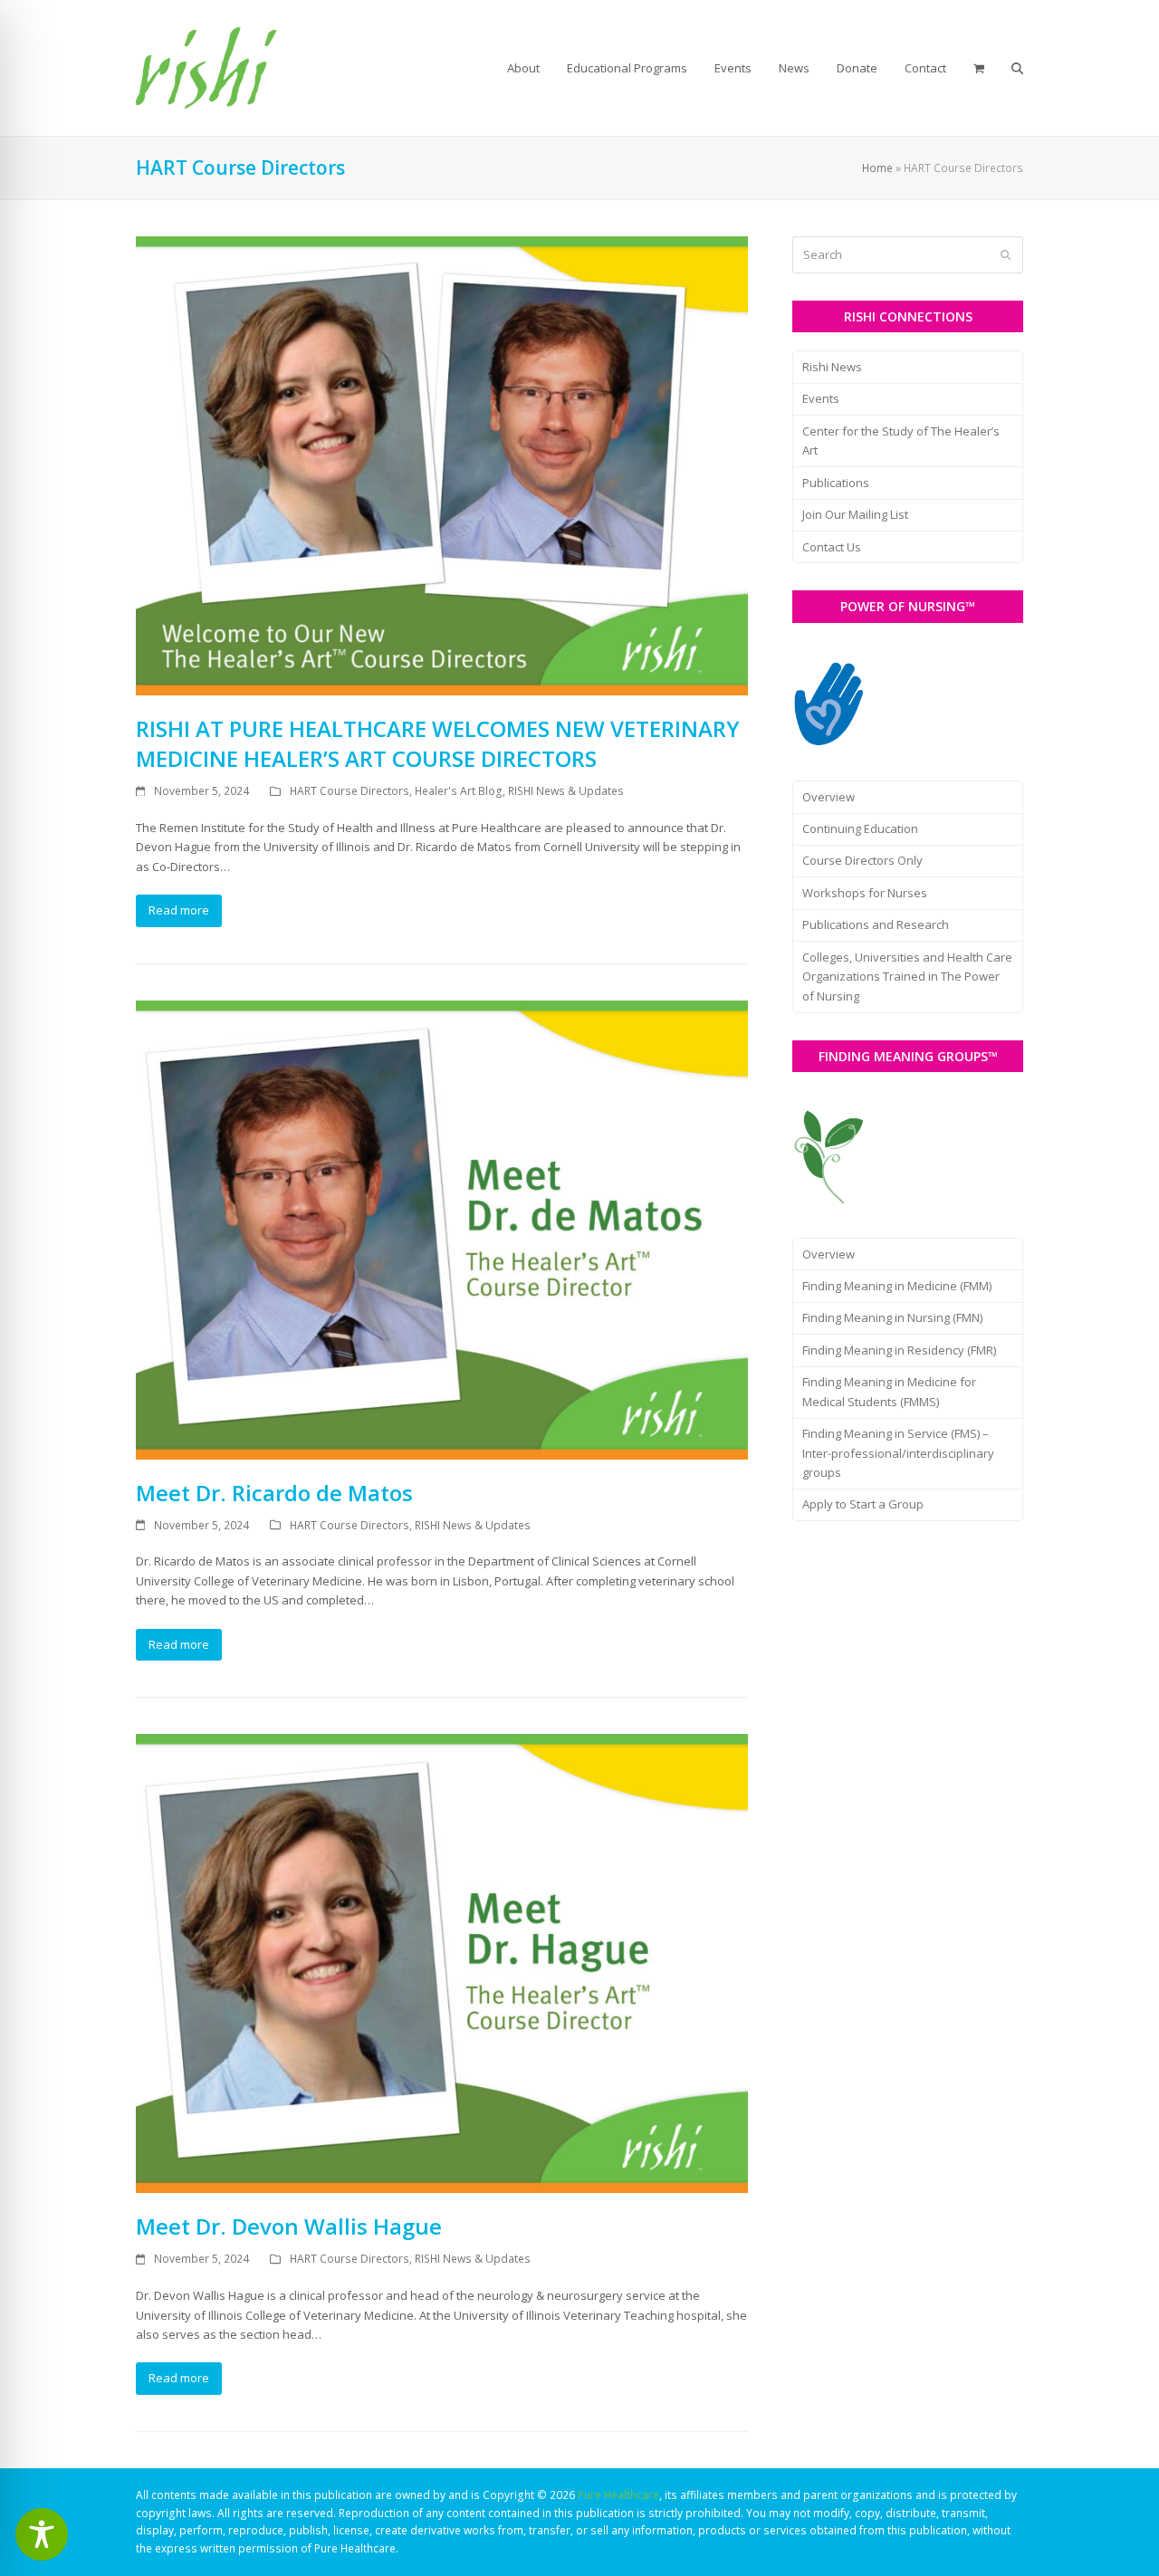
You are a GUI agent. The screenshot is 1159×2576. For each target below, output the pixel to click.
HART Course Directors (350, 791)
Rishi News (832, 367)
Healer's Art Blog (459, 791)
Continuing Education (860, 828)
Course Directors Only (862, 860)
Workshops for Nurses (865, 893)
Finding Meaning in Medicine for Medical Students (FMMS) (889, 1391)
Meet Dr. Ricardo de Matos (274, 1493)
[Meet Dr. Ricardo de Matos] (442, 1229)
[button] (979, 68)
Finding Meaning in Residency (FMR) (899, 1350)
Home (877, 168)
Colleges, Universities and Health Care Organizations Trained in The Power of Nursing (907, 977)
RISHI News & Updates (566, 791)
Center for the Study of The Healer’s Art (901, 441)
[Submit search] (1006, 255)
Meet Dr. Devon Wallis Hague (289, 2226)
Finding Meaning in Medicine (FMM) (897, 1286)
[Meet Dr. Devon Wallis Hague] (442, 1962)
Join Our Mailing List (855, 514)
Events (821, 398)
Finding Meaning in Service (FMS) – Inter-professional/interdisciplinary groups (898, 1453)
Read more (179, 910)
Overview (829, 797)
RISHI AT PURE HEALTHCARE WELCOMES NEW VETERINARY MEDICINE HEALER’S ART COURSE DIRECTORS (438, 743)
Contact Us (832, 547)
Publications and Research (876, 924)
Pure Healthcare (618, 2495)
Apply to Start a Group (863, 1504)
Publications (836, 483)
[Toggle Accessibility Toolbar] (42, 2534)
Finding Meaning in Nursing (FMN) (892, 1317)
